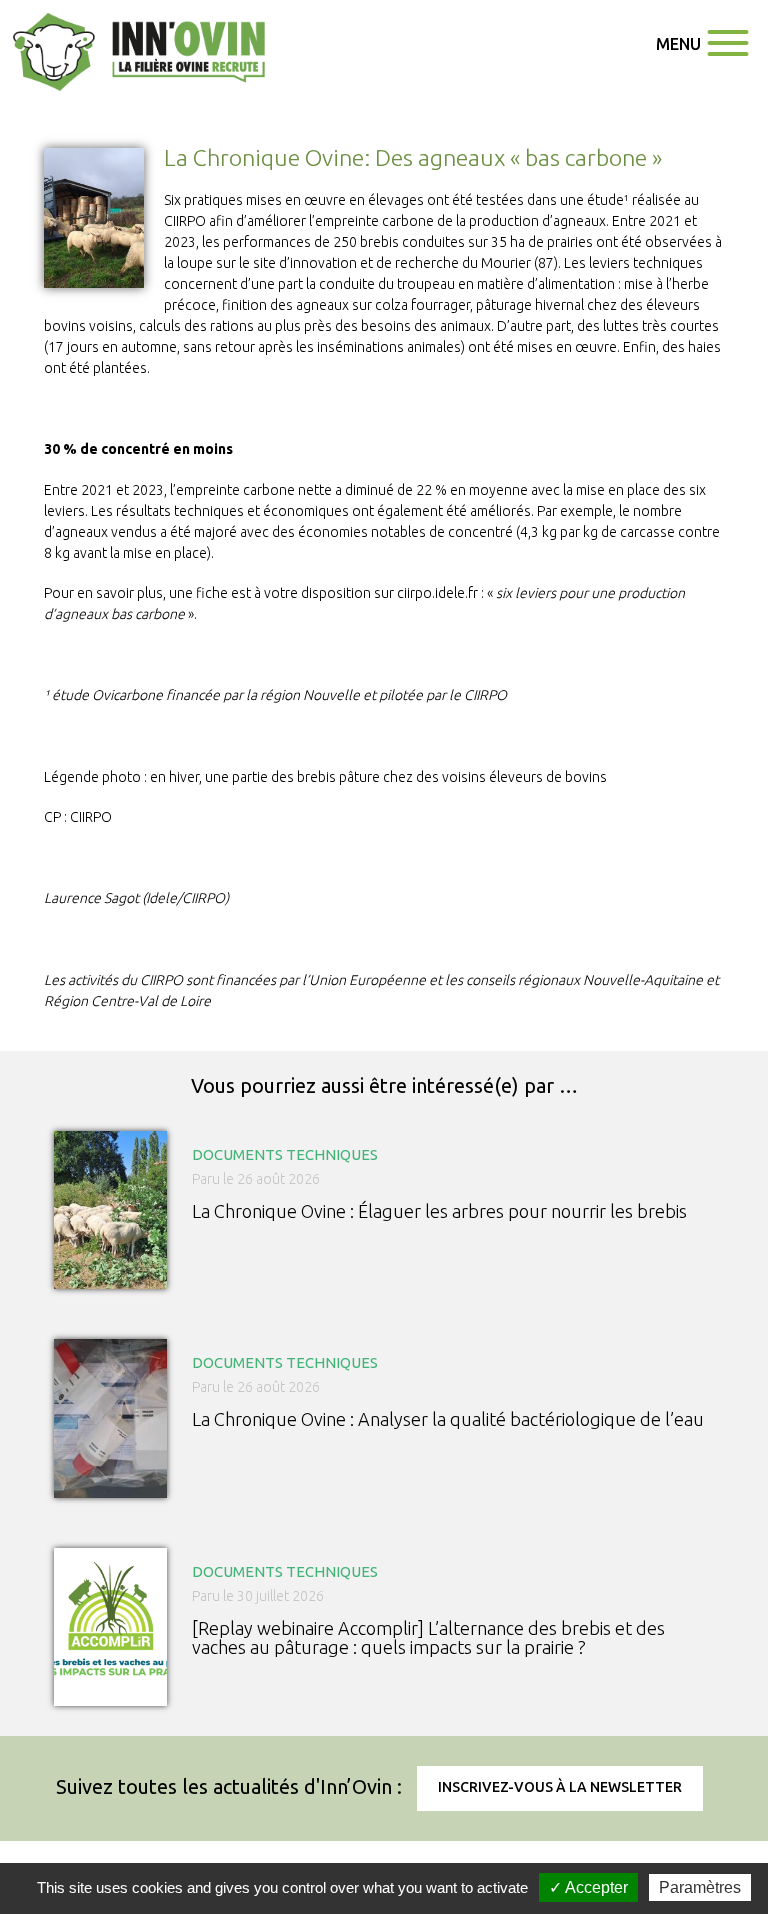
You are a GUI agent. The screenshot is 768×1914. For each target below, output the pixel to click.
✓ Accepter (588, 1887)
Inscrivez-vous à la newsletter (560, 1787)
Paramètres (700, 1887)
